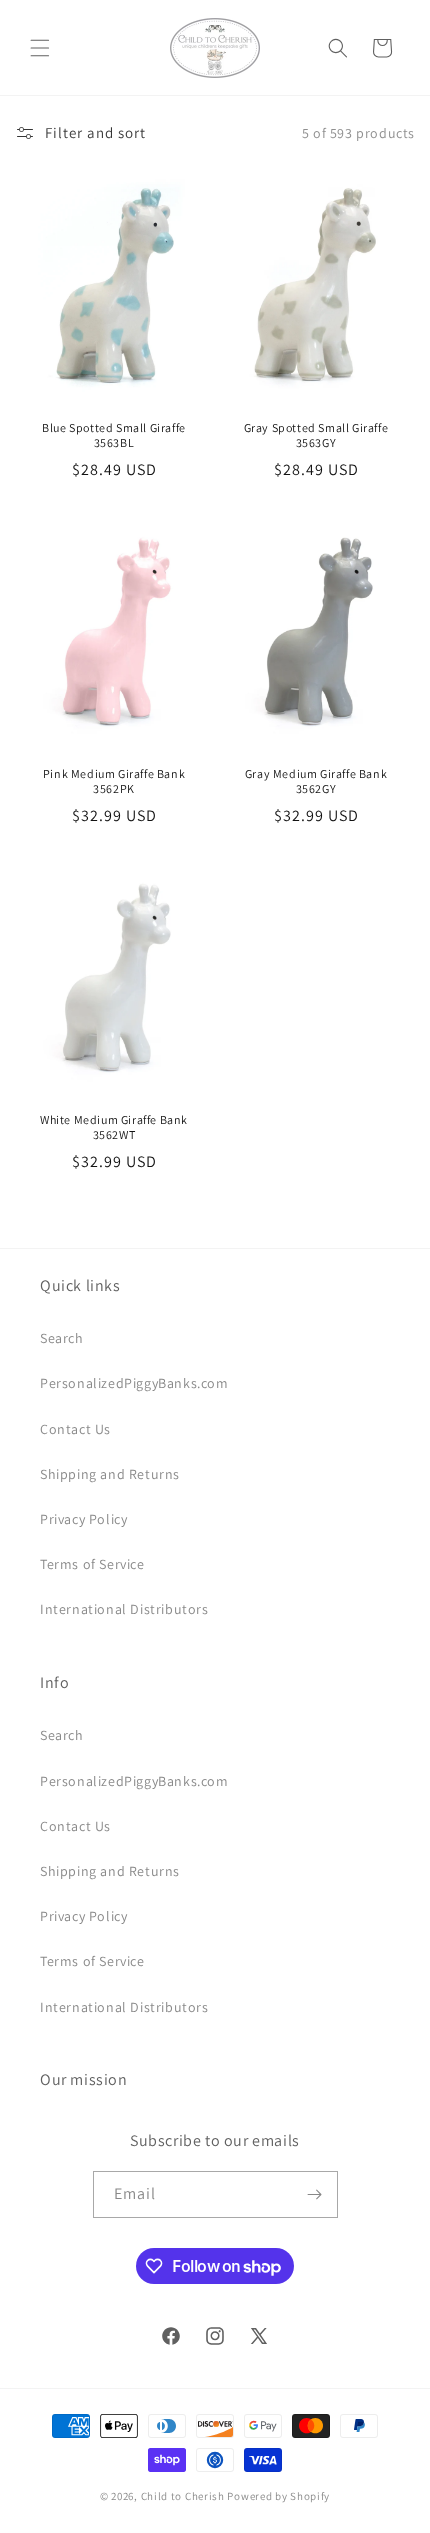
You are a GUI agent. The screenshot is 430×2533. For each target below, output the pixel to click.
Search (62, 1338)
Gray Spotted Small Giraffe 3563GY (316, 435)
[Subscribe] (315, 2194)
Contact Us (75, 1429)
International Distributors (124, 1609)
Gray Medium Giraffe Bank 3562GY (316, 781)
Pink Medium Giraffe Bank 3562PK (114, 781)
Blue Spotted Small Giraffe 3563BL (114, 435)
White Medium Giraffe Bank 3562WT (114, 1126)
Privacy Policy (83, 1519)
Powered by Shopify (278, 2496)
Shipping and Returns (110, 1474)
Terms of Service (92, 1564)
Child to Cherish (183, 2496)
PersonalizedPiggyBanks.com (134, 1383)
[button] (40, 48)
